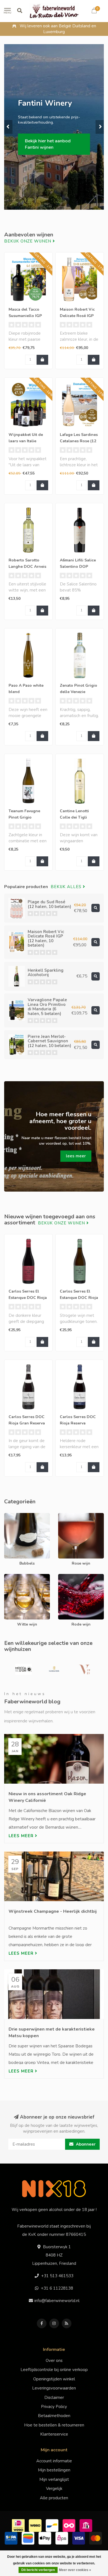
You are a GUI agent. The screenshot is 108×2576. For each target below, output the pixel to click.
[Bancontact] (53, 2525)
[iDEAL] (19, 2525)
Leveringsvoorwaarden (54, 2388)
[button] (8, 127)
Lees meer (22, 1836)
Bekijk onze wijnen (28, 241)
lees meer (76, 1156)
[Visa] (79, 2538)
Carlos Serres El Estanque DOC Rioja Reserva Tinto (28, 1298)
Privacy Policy (54, 2407)
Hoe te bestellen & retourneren (54, 2425)
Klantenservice (54, 2434)
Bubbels (12, 1516)
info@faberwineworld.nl (57, 2301)
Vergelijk (54, 2489)
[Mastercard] (96, 2538)
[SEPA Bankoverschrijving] (12, 2538)
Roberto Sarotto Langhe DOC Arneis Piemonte (27, 567)
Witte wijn (14, 1577)
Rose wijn (67, 1516)
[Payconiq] (70, 2525)
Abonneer (85, 2144)
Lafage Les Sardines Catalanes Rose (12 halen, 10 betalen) (79, 441)
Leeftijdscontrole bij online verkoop (54, 2370)
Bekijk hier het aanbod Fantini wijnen (48, 144)
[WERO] (36, 2525)
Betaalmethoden (54, 2416)
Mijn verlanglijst (54, 2479)
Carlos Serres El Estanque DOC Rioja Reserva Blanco (79, 1298)
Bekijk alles (67, 887)
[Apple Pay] (46, 2538)
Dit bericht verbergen (38, 2570)
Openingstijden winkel (54, 2379)
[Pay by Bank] (87, 2525)
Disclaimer (54, 2397)
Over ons (54, 2361)
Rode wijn (68, 1577)
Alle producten (54, 2498)
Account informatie (54, 2461)
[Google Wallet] (29, 2538)
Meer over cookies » (75, 2570)
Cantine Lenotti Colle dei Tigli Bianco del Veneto (77, 817)
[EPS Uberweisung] (62, 2538)
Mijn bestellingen (54, 2470)
